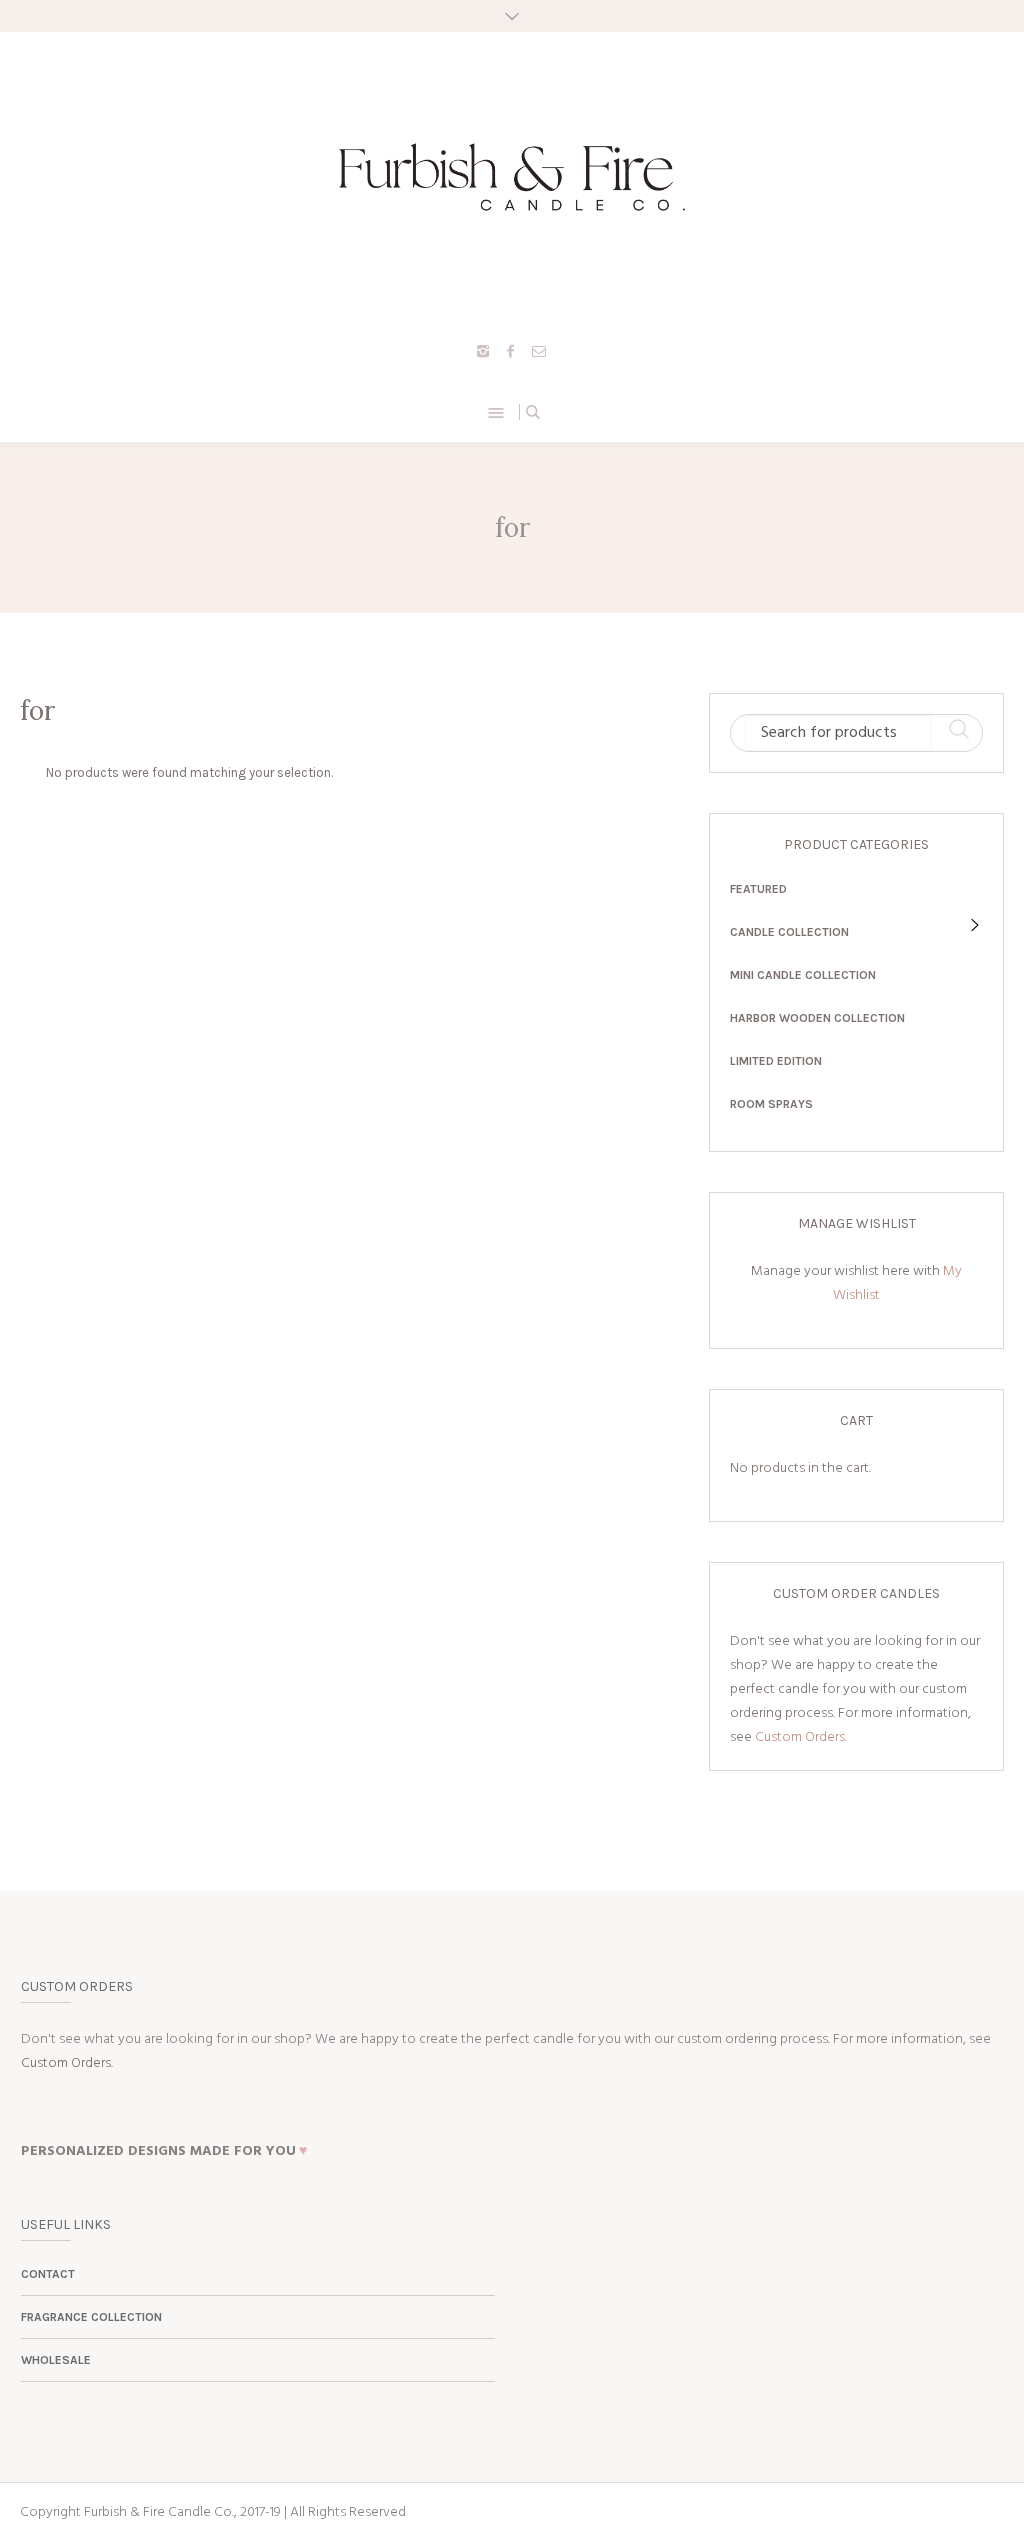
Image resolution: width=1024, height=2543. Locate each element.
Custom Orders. (801, 1737)
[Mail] (539, 351)
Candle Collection (789, 932)
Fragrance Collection (91, 2317)
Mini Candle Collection (803, 975)
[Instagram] (483, 351)
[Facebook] (511, 351)
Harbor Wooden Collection (817, 1018)
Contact (48, 2274)
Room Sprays (771, 1104)
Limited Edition (776, 1061)
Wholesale (56, 2360)
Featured (758, 889)
